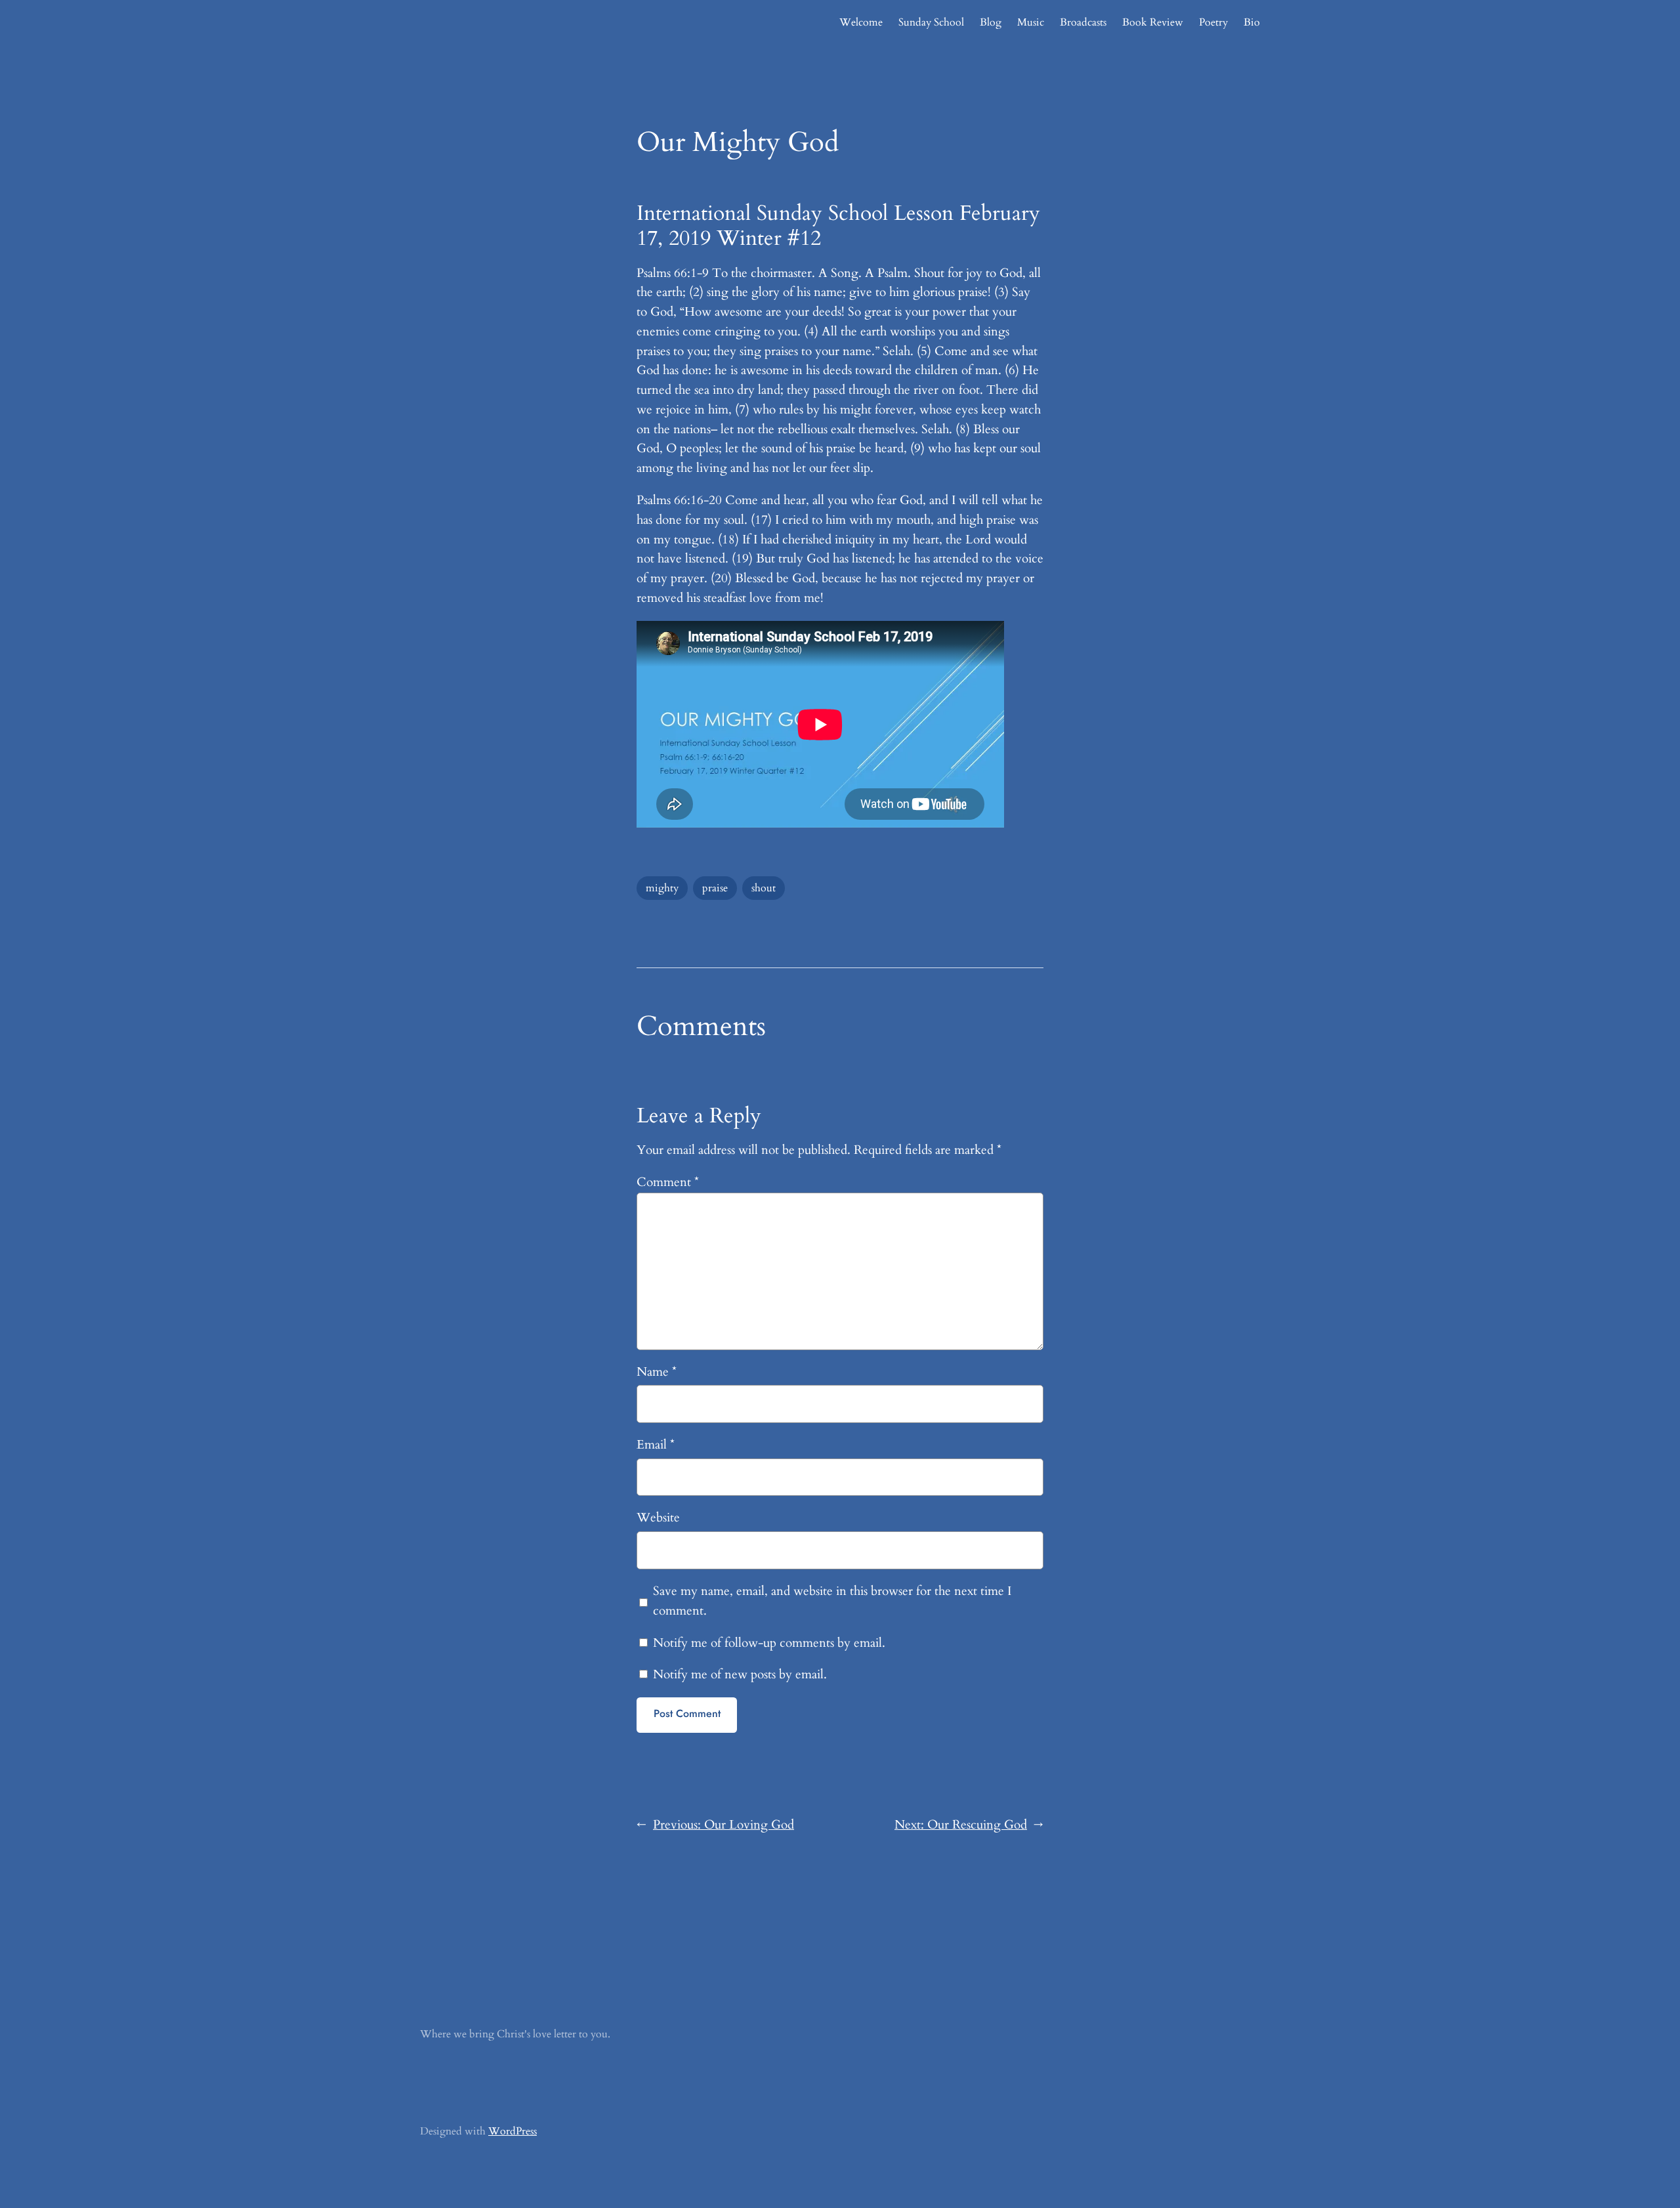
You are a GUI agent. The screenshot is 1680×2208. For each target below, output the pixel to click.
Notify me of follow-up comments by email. (769, 1643)
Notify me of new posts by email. (740, 1674)
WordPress (513, 2131)
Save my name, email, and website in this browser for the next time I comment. (832, 1601)
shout (764, 888)
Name (657, 1372)
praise (715, 888)
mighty (662, 888)
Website (658, 1518)
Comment (668, 1182)
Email (656, 1445)
